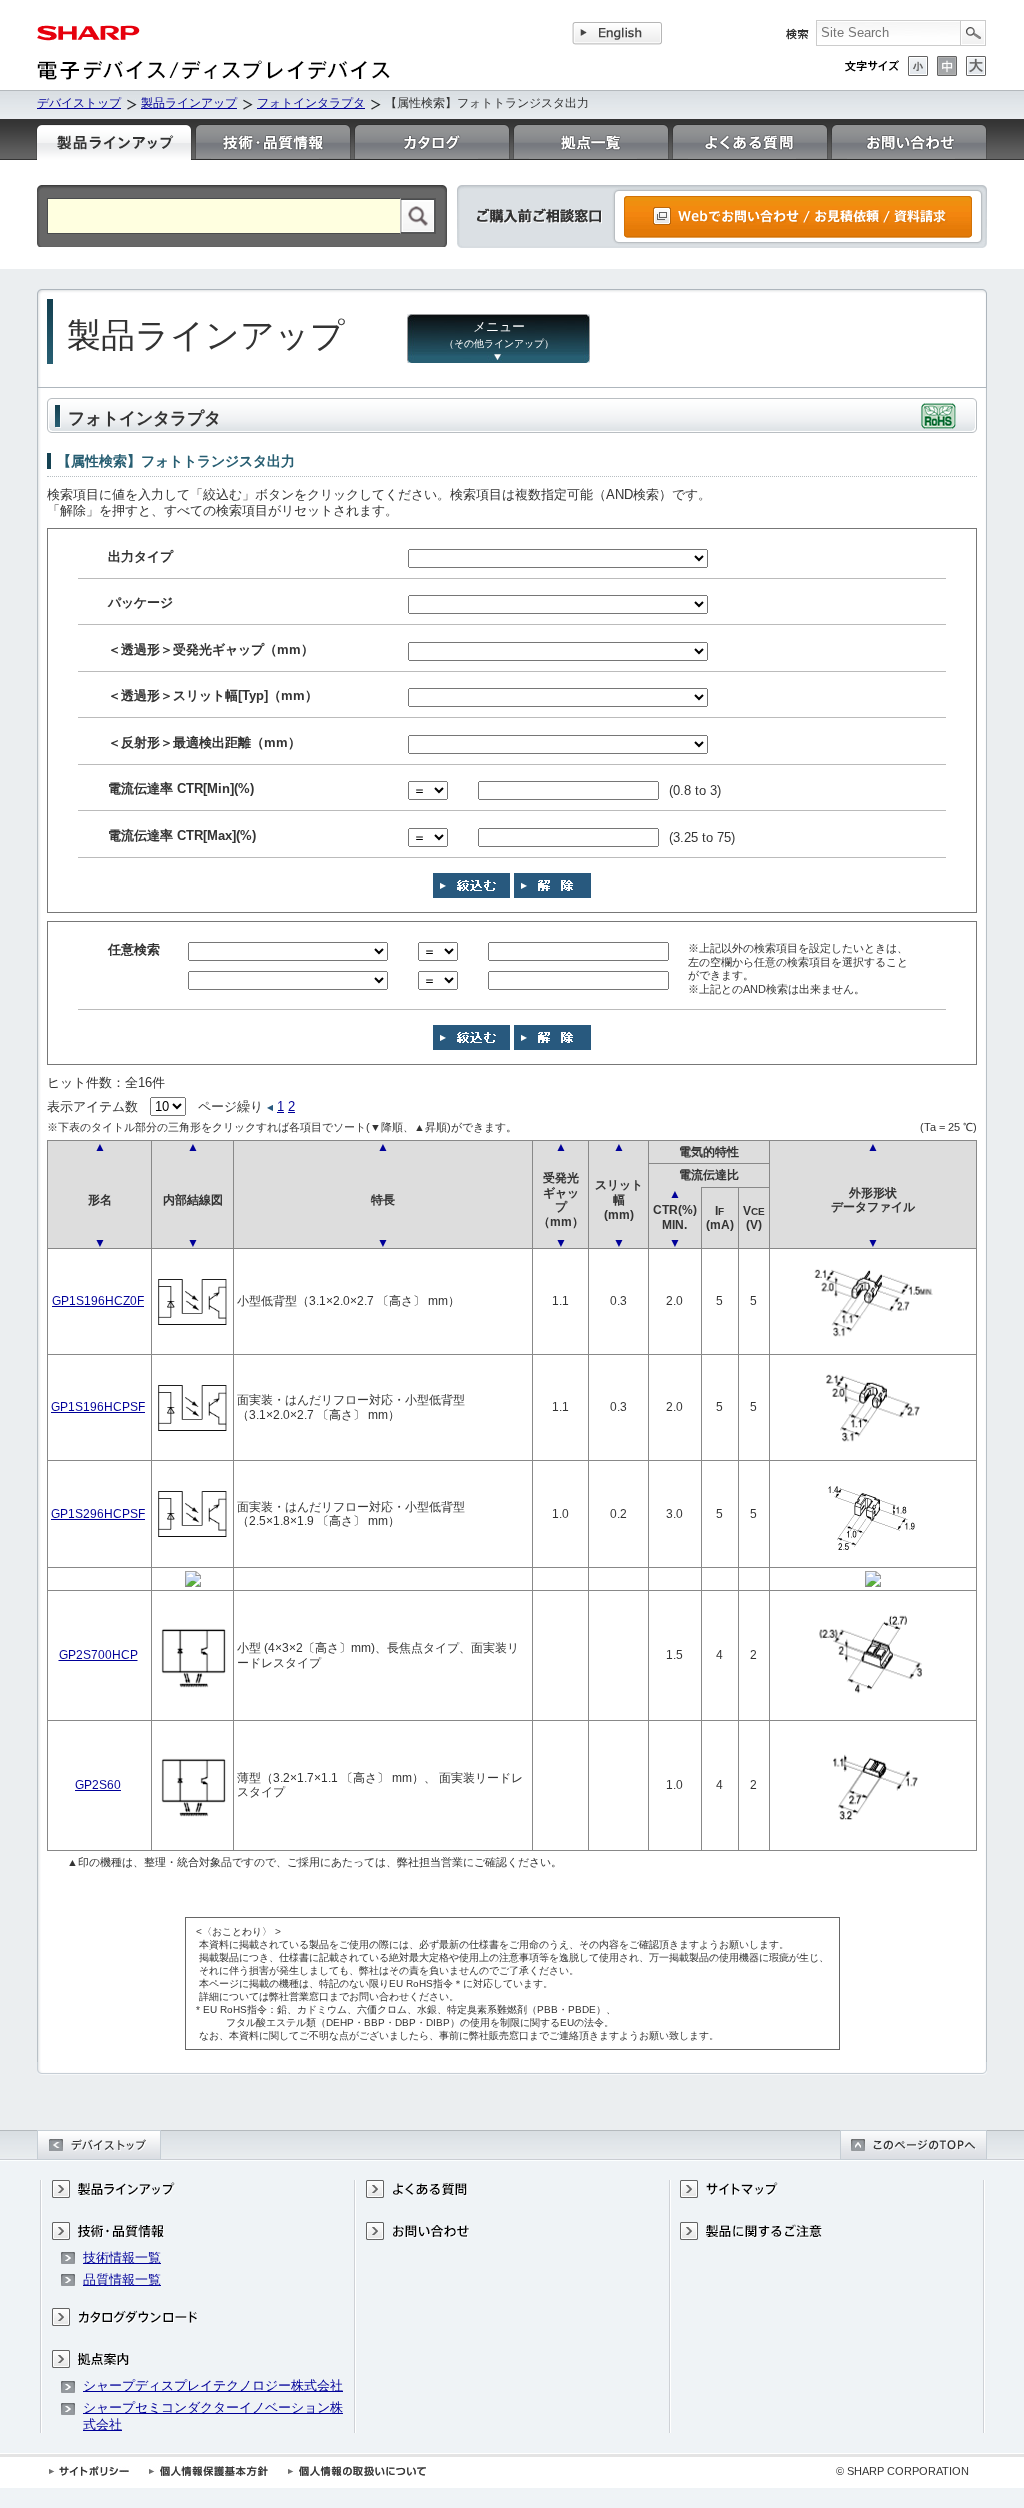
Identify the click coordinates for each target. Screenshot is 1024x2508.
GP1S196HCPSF (98, 1406)
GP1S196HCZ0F (98, 1300)
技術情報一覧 (122, 2257)
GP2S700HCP (98, 1654)
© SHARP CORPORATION (902, 2471)
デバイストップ (79, 103)
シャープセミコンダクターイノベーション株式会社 (213, 2415)
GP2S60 (98, 1784)
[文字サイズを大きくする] (976, 66)
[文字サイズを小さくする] (918, 66)
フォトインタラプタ (311, 103)
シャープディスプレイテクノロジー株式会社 (213, 2385)
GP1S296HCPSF (98, 1513)
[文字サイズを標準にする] (947, 66)
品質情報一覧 (122, 2279)
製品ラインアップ (189, 103)
